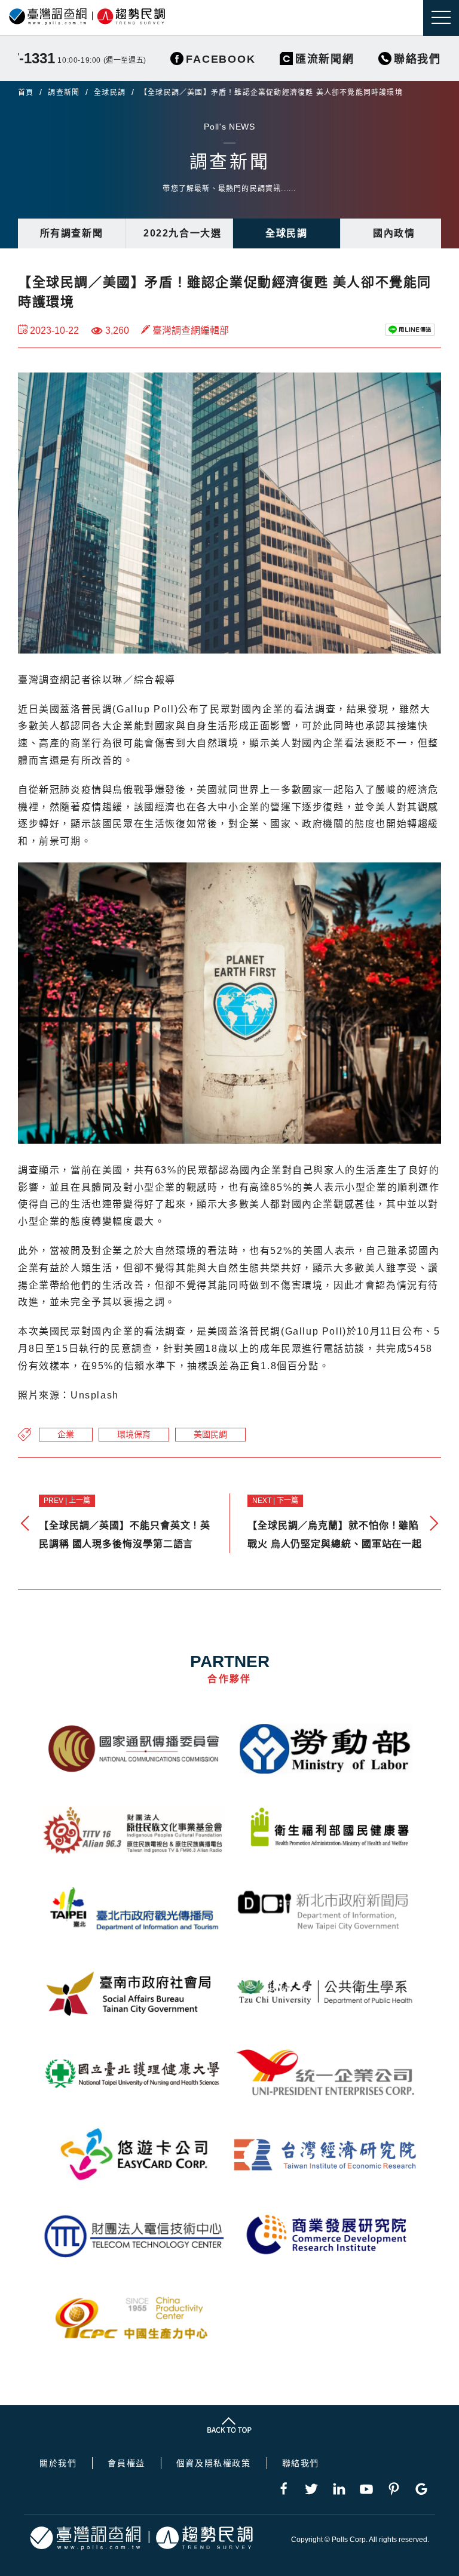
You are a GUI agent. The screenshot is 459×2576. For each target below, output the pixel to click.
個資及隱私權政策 (214, 2463)
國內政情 (394, 233)
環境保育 (134, 1434)
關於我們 (58, 2463)
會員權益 (126, 2463)
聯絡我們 (301, 2463)
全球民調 (110, 93)
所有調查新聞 (72, 233)
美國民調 (210, 1434)
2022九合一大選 (182, 233)
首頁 (26, 93)
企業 (66, 1434)
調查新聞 (64, 93)
